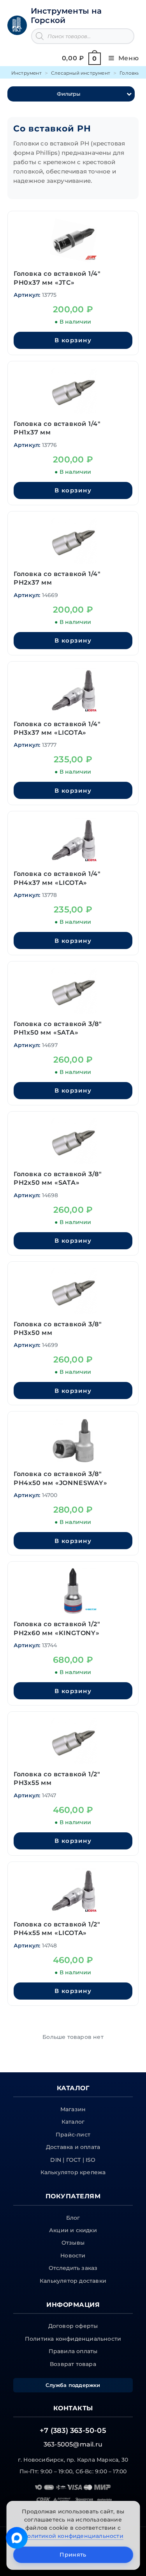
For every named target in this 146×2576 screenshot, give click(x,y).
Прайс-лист (73, 2135)
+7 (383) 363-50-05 (73, 2431)
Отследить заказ (73, 2268)
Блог (73, 2218)
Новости (73, 2256)
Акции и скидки (73, 2230)
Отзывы (73, 2243)
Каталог (73, 2122)
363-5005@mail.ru (73, 2444)
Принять (73, 2555)
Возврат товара (73, 2364)
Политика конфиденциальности (73, 2339)
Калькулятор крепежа (73, 2172)
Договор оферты (73, 2326)
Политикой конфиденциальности (73, 2536)
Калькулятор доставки (73, 2281)
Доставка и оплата (73, 2147)
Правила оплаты (73, 2351)
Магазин (73, 2109)
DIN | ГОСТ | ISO (73, 2160)
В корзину (73, 340)
